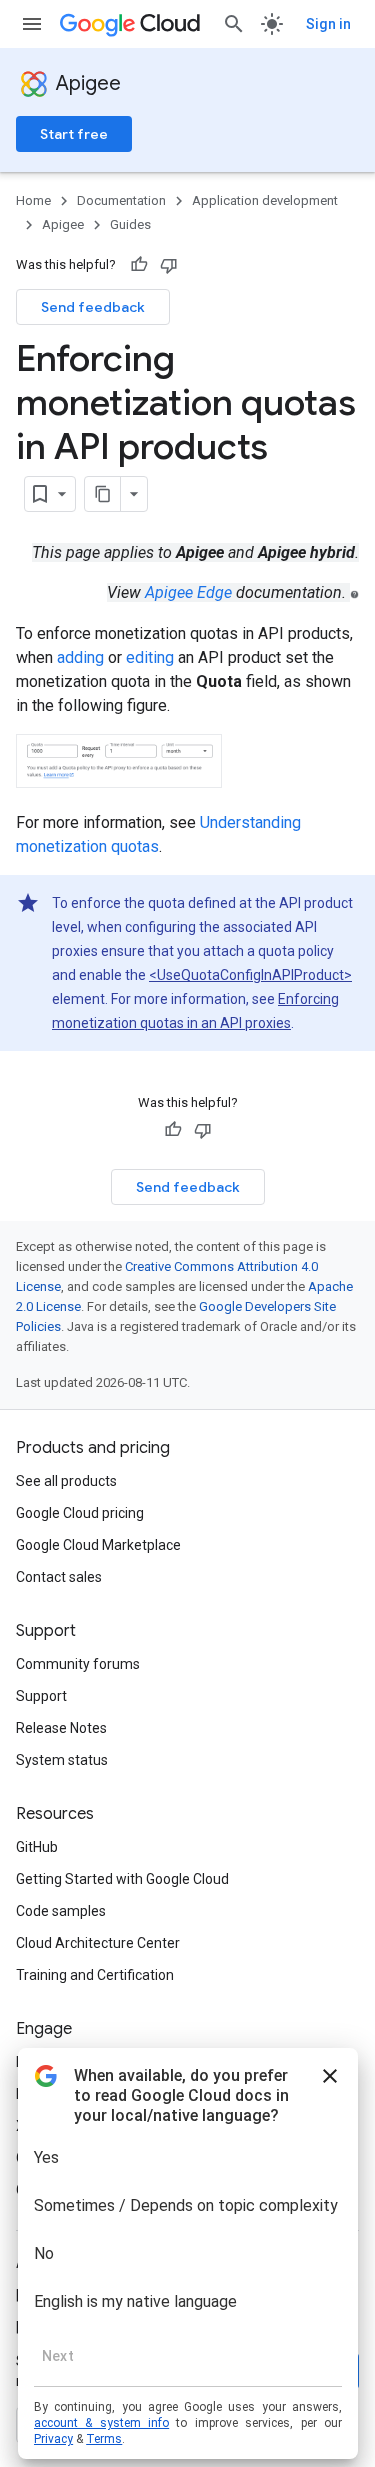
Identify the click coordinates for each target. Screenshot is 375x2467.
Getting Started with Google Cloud (122, 1879)
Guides (130, 224)
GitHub (37, 1847)
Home (33, 200)
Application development (265, 200)
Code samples (61, 1911)
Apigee (88, 83)
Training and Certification (95, 1975)
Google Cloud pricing (80, 1513)
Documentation (121, 200)
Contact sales (59, 1577)
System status (62, 1760)
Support (41, 1696)
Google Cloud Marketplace (98, 1545)
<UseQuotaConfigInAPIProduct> (250, 975)
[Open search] (234, 24)
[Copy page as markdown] (103, 494)
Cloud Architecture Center (98, 1943)
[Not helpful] (169, 265)
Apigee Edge (188, 592)
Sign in (328, 24)
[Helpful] (139, 265)
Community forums (78, 1664)
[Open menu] (32, 24)
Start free (74, 134)
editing (150, 657)
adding (80, 657)
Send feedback (93, 307)
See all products (66, 1481)
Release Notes (61, 1728)
